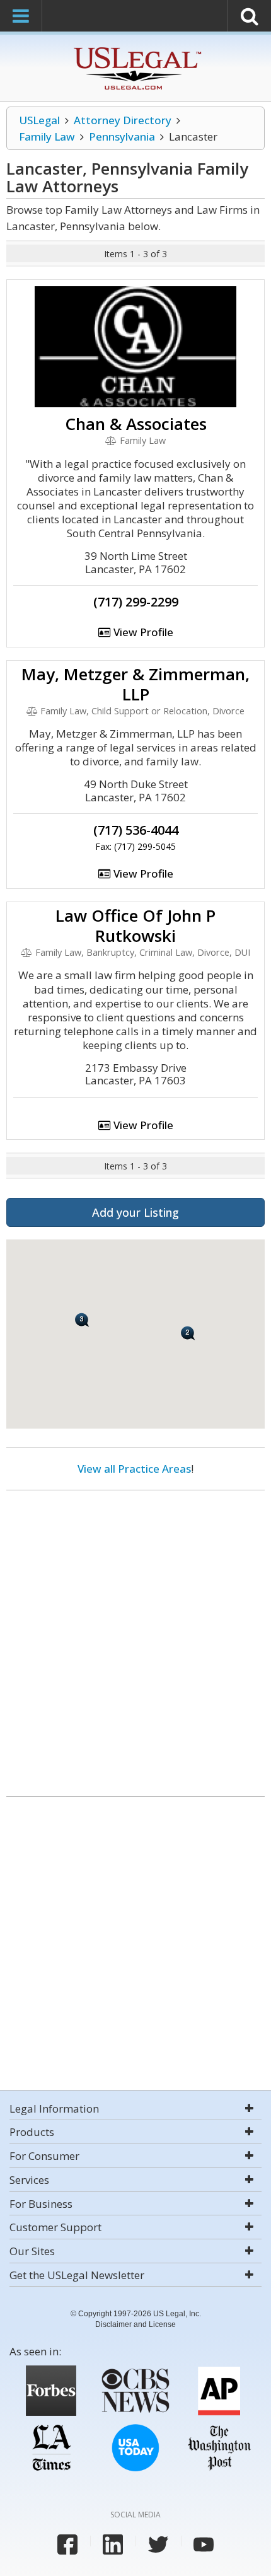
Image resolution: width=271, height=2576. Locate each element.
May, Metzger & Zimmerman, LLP (135, 684)
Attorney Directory (123, 120)
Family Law (47, 136)
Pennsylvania (122, 136)
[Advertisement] (135, 1639)
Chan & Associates (136, 424)
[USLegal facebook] (67, 2544)
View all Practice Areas (134, 1469)
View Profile (142, 632)
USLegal (39, 120)
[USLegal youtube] (204, 2544)
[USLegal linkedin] (113, 2544)
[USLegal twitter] (158, 2544)
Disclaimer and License (135, 2324)
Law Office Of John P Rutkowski (135, 925)
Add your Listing (135, 1212)
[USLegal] (136, 49)
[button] (188, 1333)
